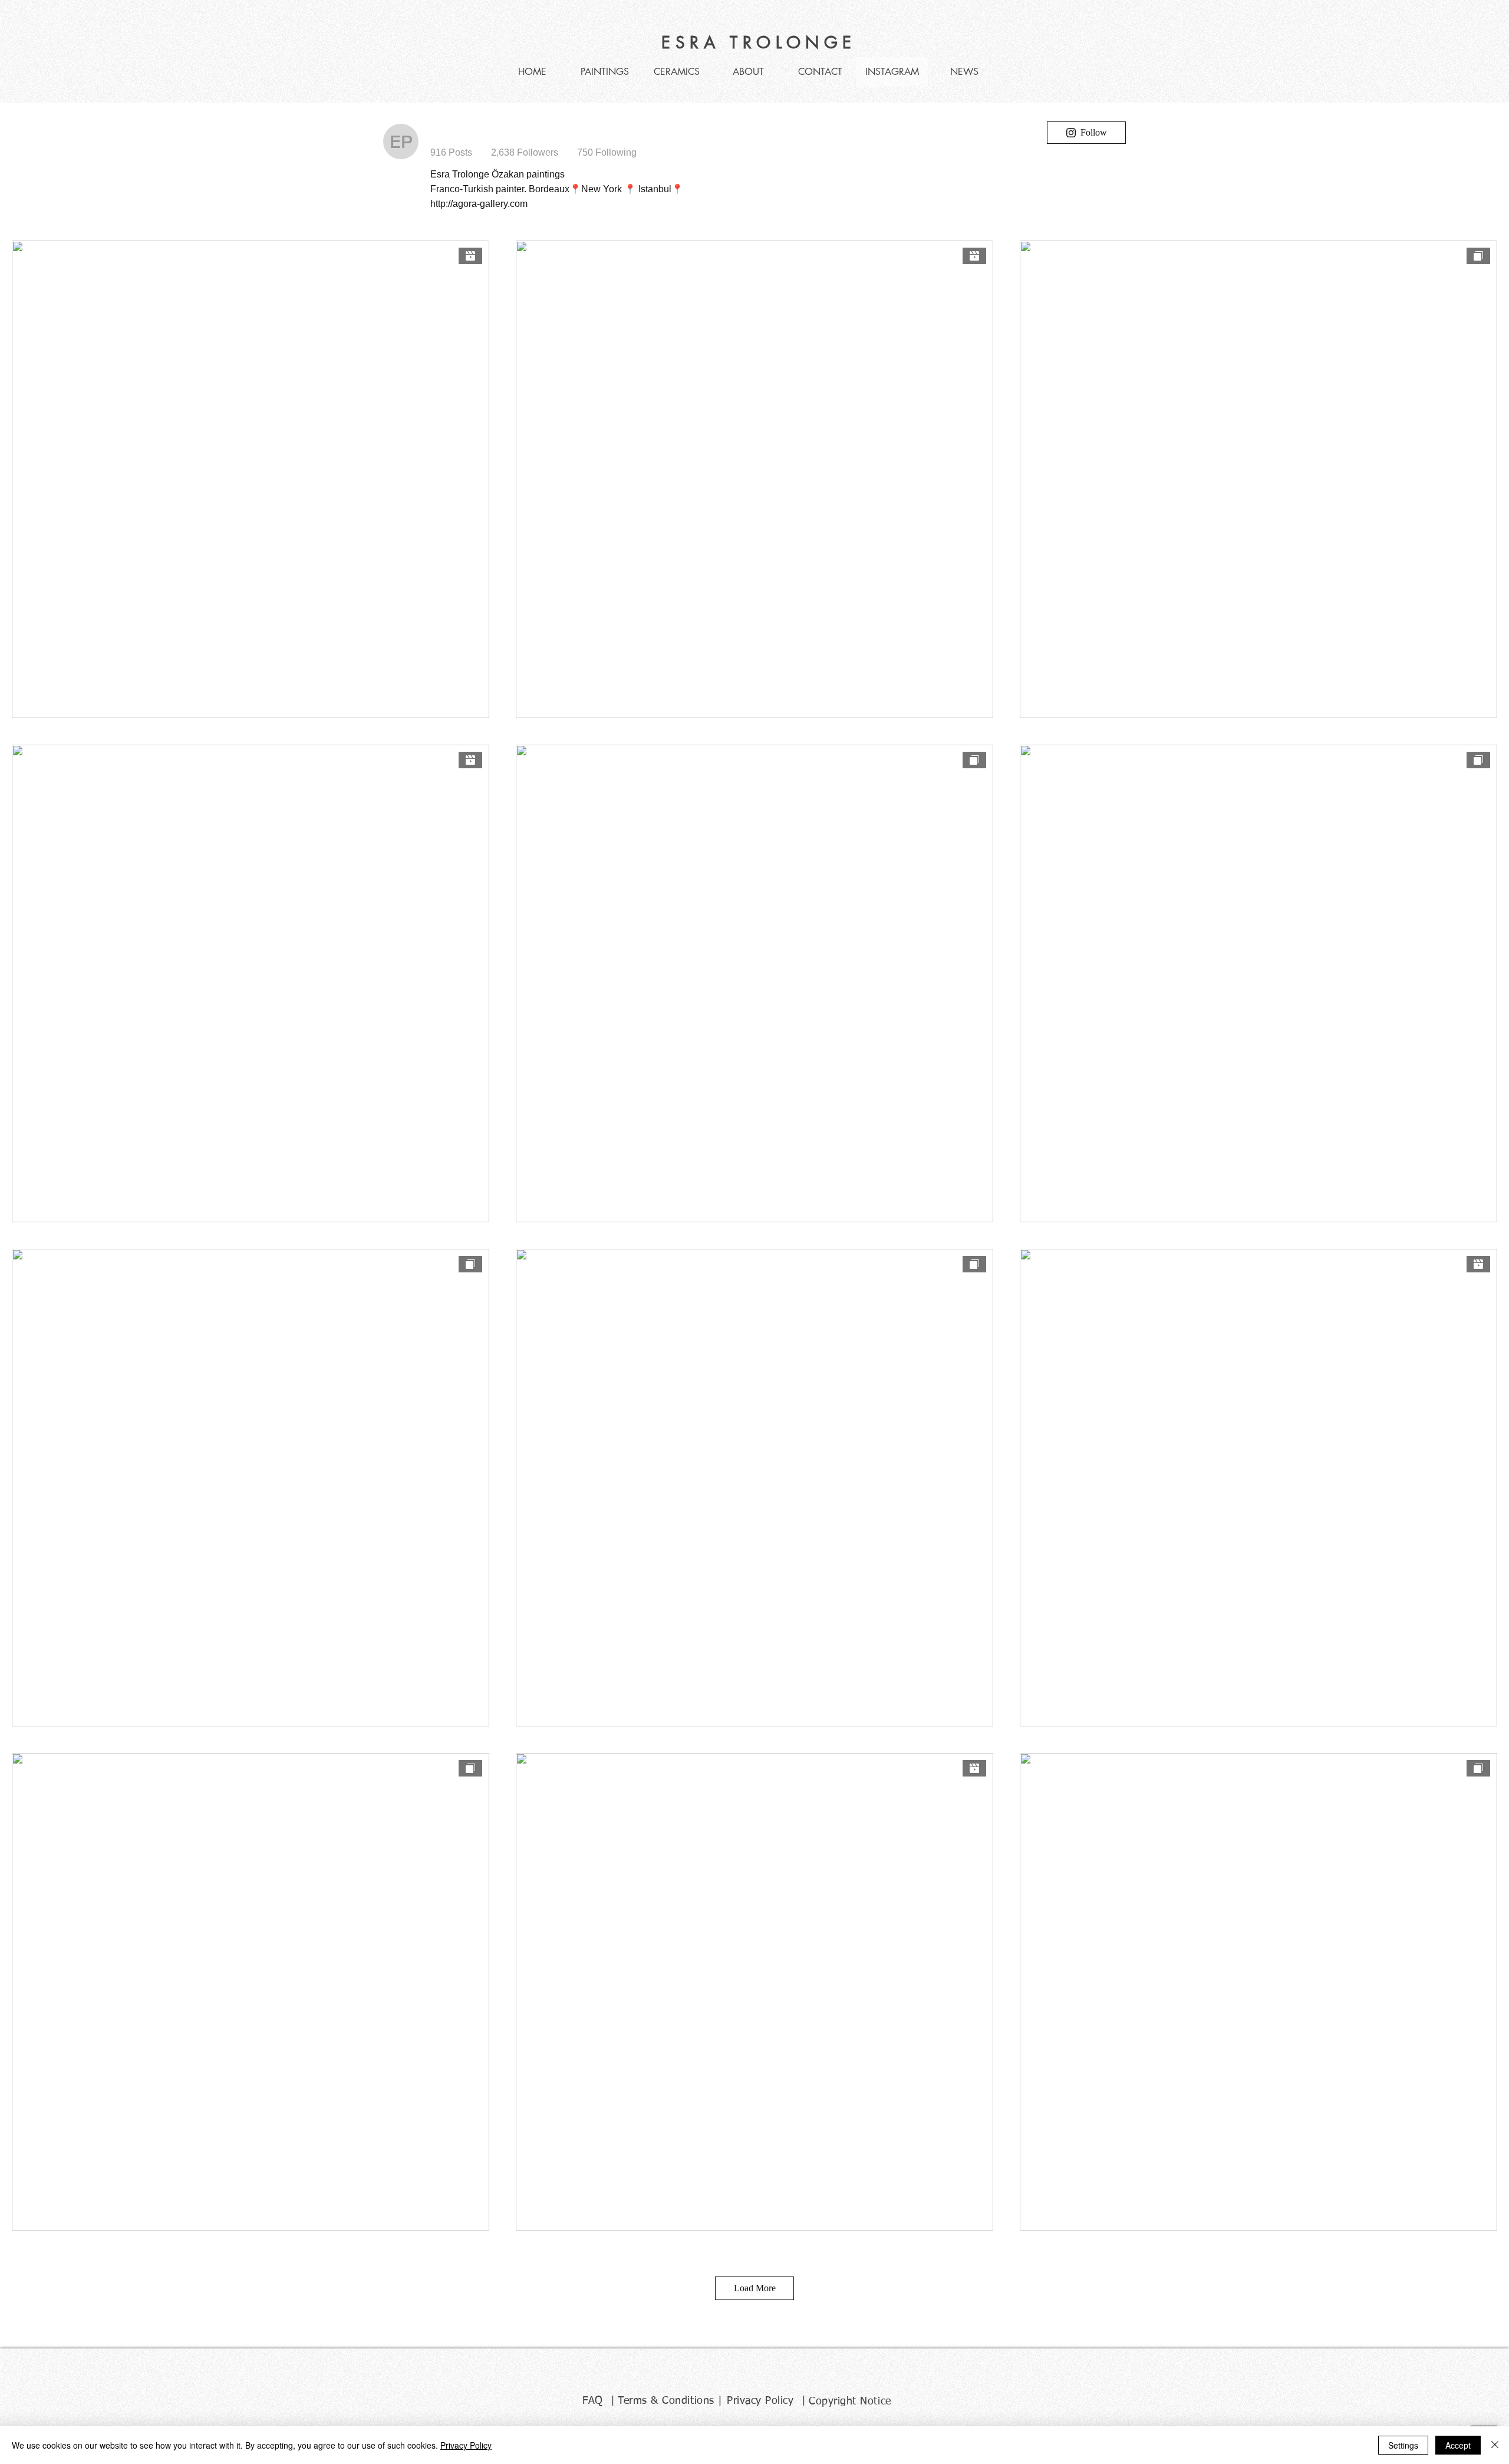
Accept (1458, 2445)
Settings (1403, 2445)
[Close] (1495, 2445)
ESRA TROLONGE (759, 42)
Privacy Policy (466, 2445)
